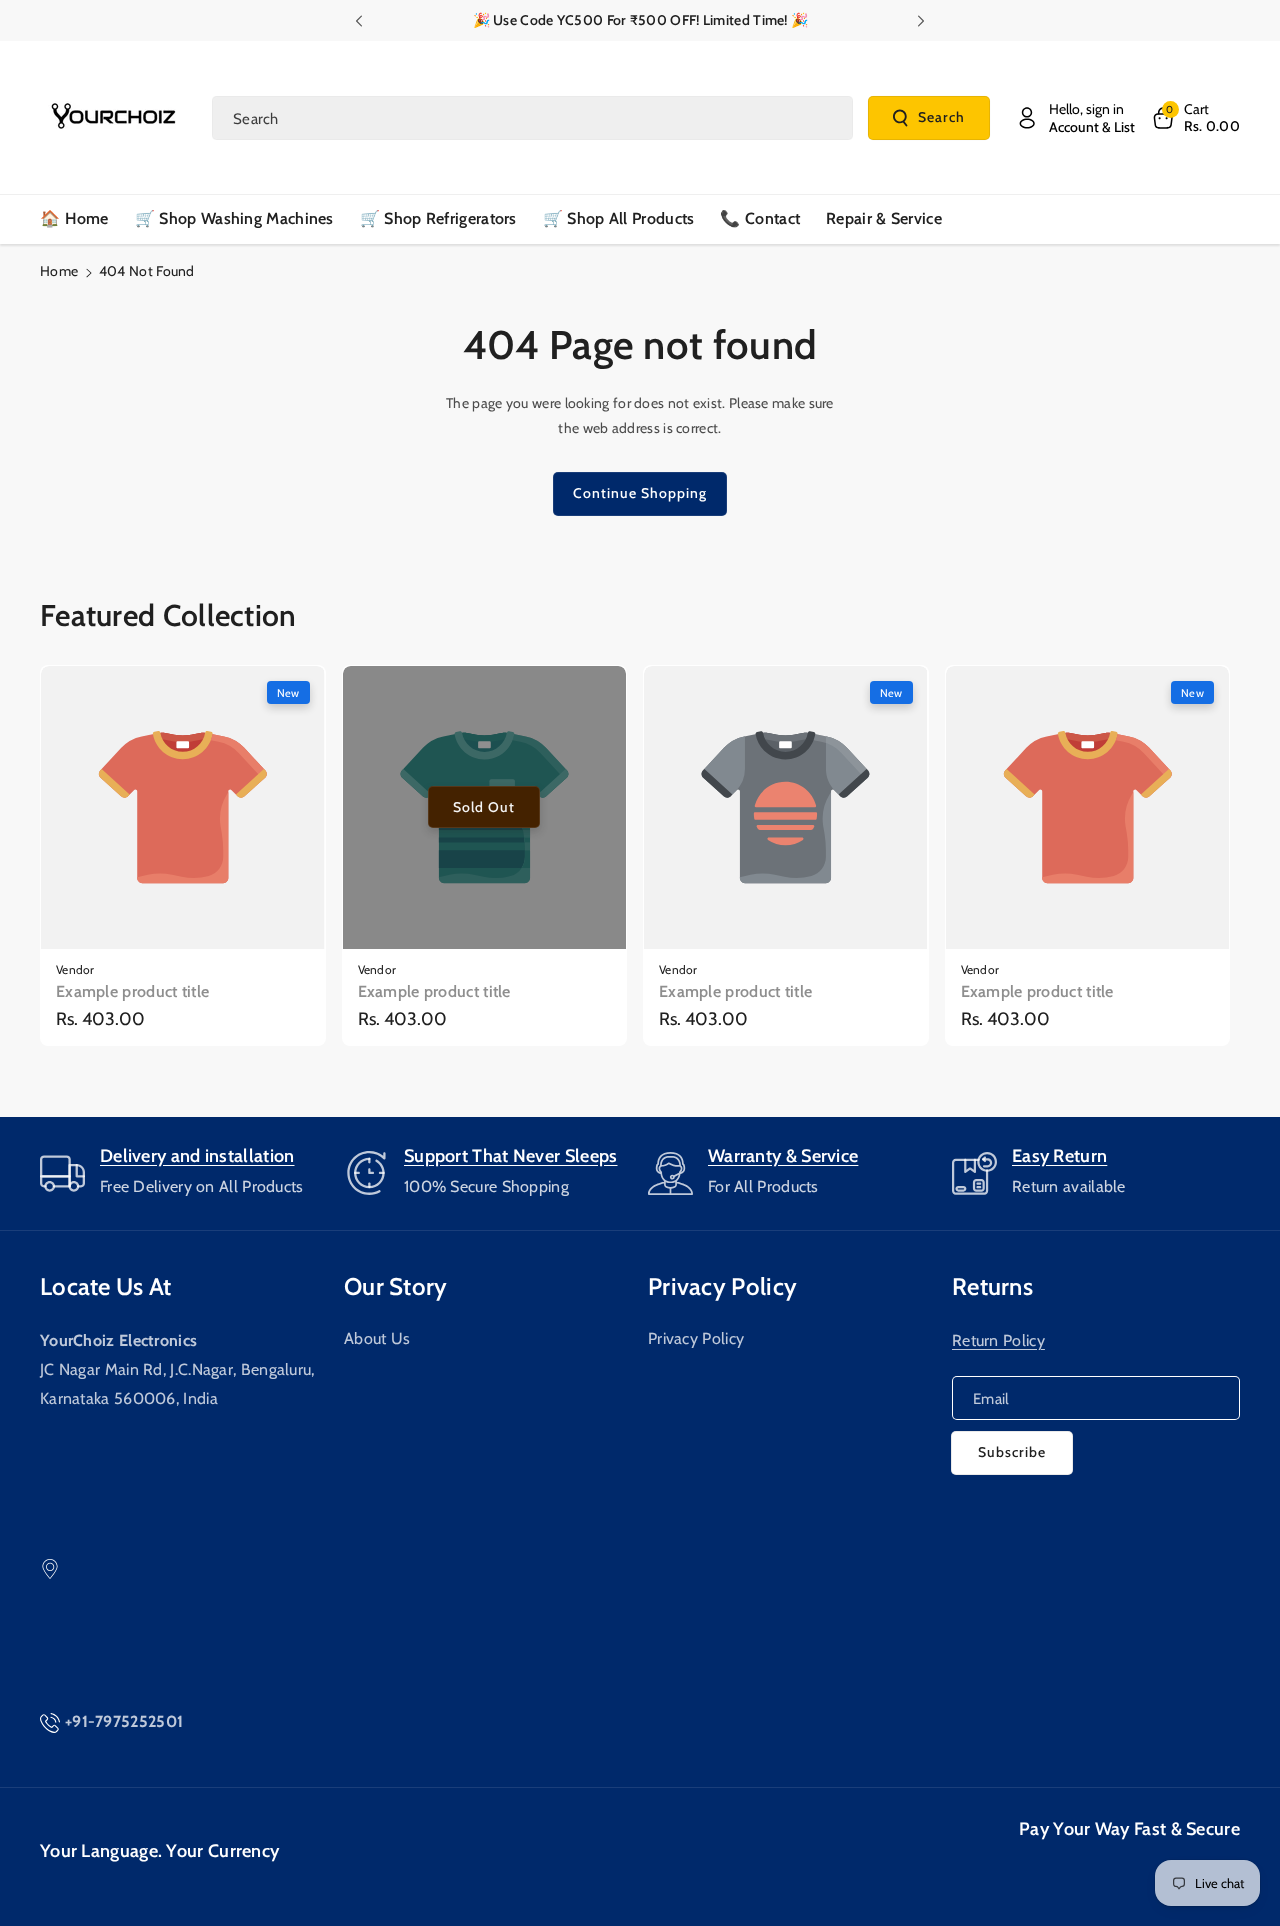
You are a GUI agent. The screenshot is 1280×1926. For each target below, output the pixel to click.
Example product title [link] (132, 991)
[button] (1195, 118)
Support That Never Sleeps (511, 1156)
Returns (992, 1286)
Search (941, 117)
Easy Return (1059, 1156)
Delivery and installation (197, 1156)
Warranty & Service (783, 1156)
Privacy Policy (696, 1338)
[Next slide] (921, 21)
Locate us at (106, 1286)
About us (377, 1338)
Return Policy (998, 1340)
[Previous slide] (358, 21)
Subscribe (1012, 1452)
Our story (396, 1286)
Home (59, 271)
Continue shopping (640, 493)
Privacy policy (722, 1286)
